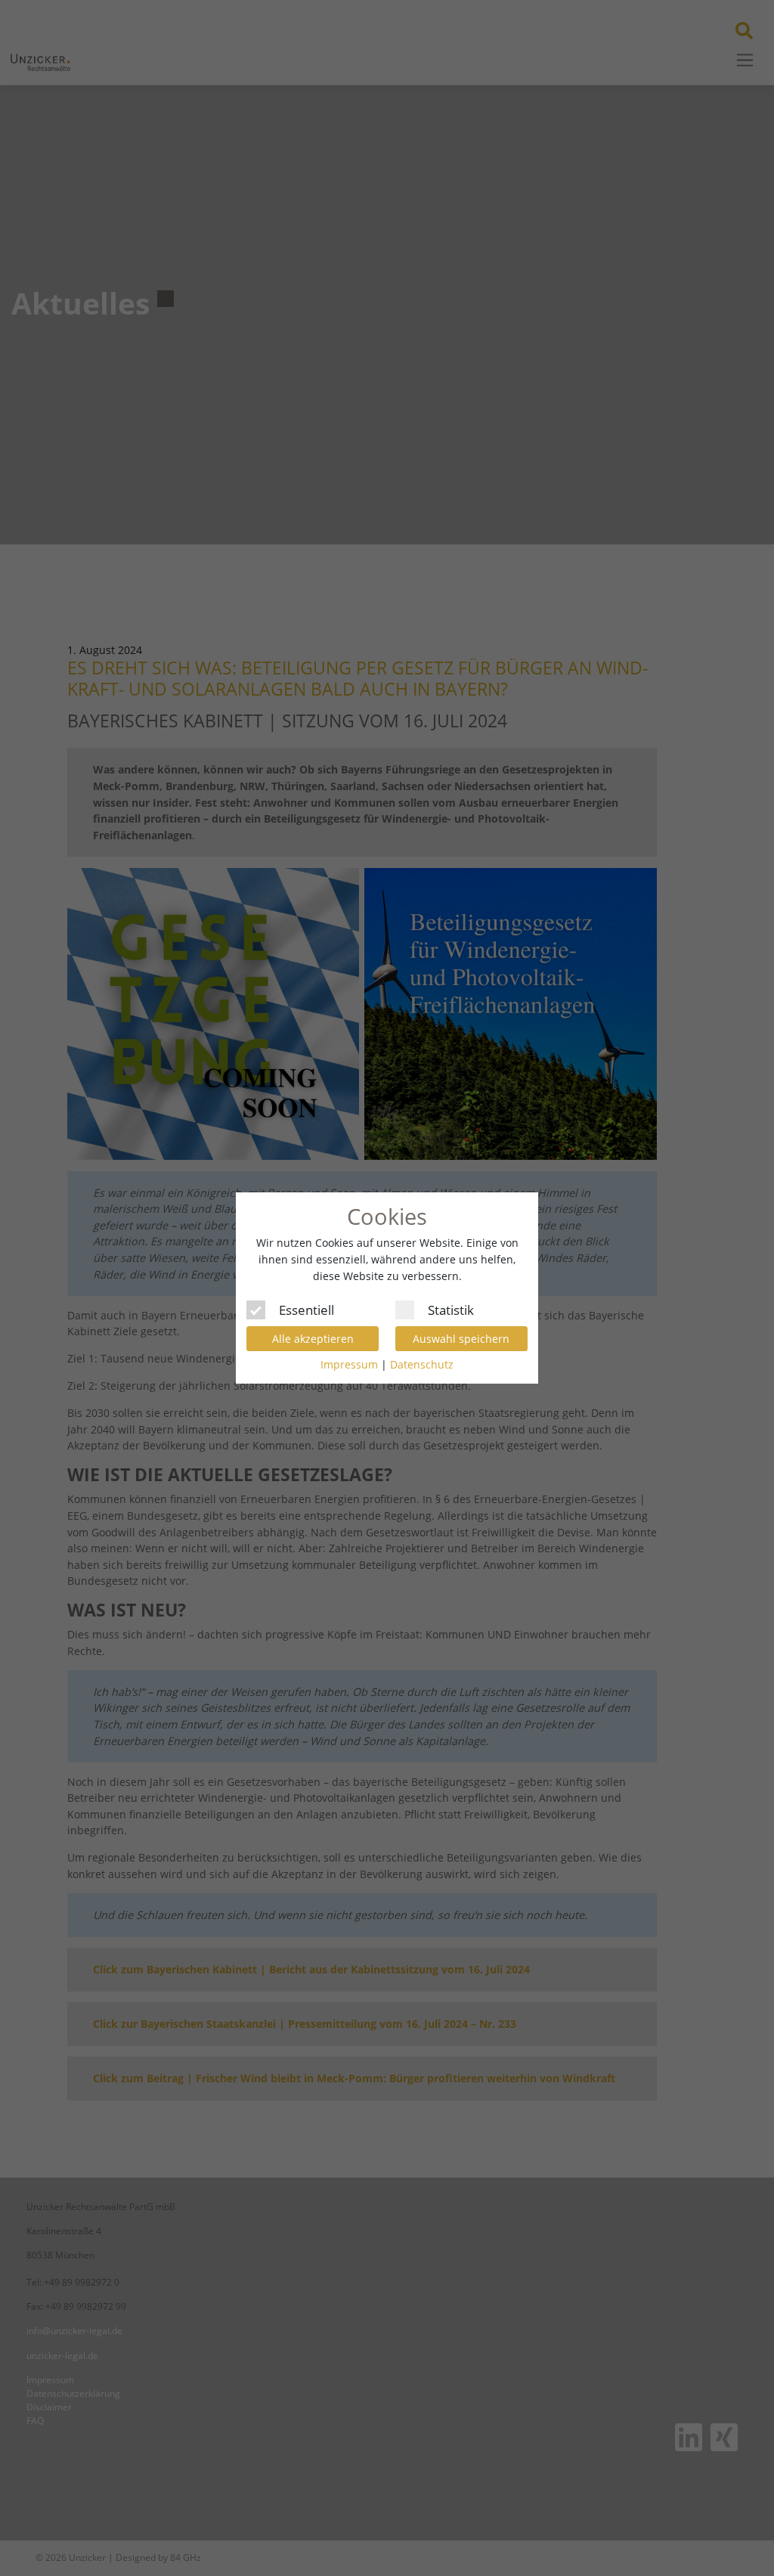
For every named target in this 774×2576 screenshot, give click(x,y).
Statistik (451, 1308)
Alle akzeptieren (313, 1339)
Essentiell (307, 1308)
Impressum (349, 1364)
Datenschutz (422, 1364)
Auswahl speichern (461, 1339)
